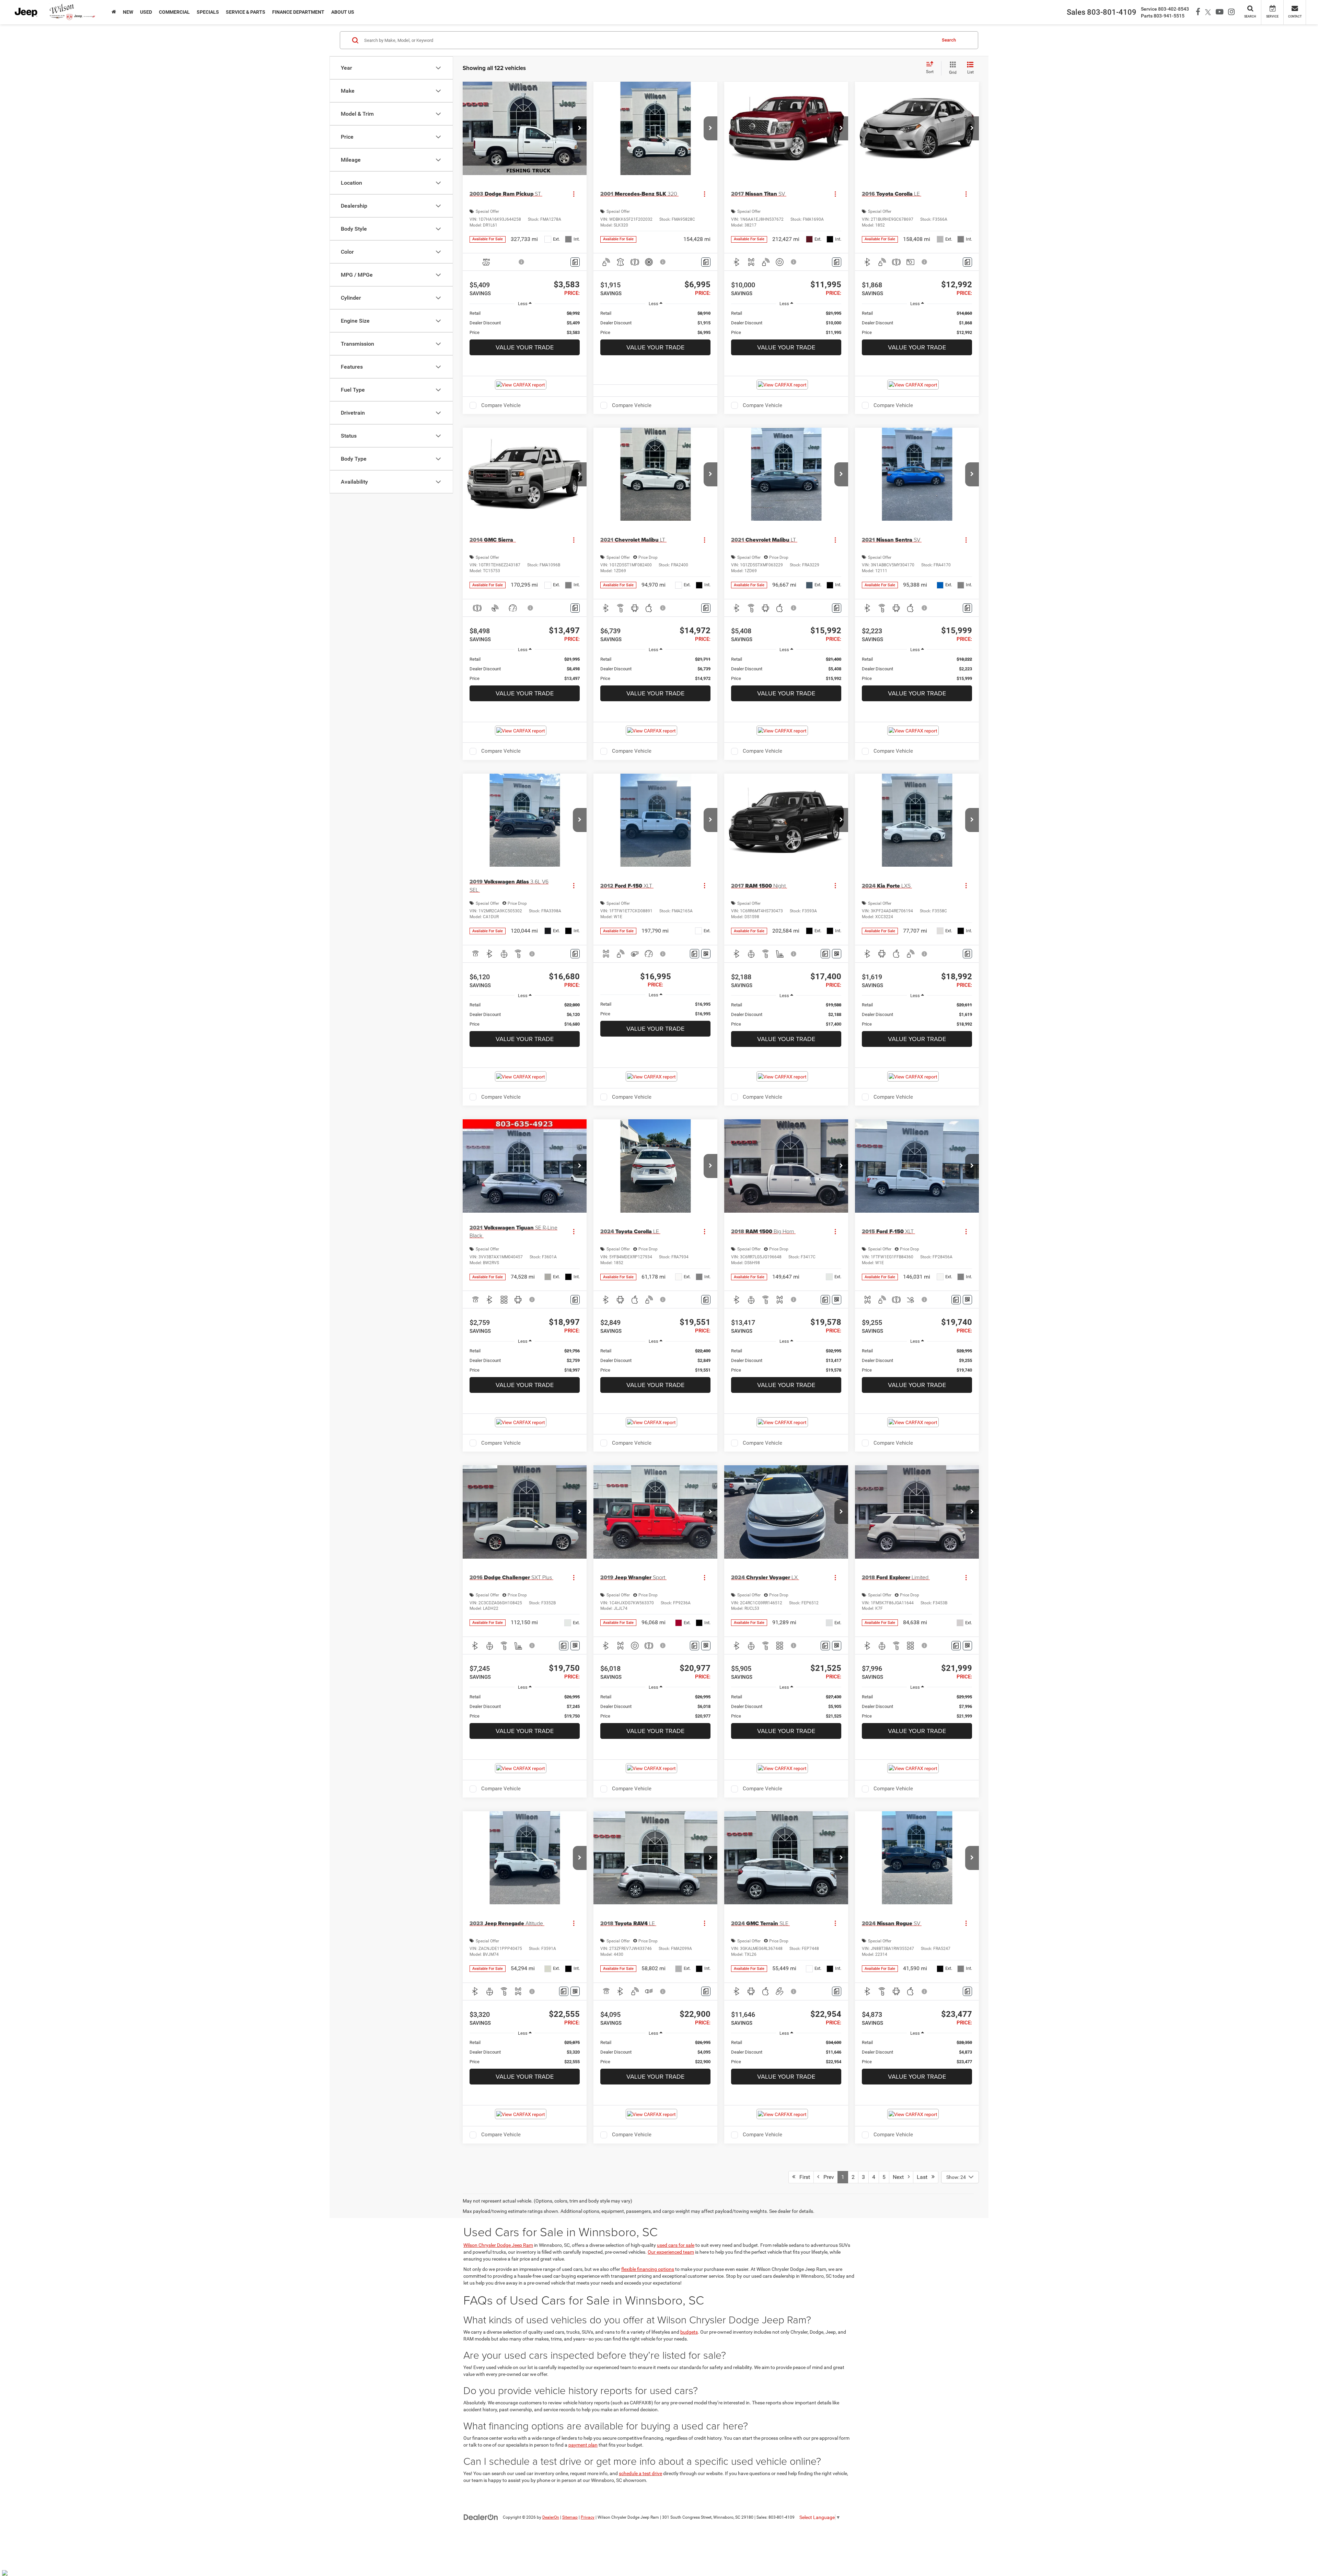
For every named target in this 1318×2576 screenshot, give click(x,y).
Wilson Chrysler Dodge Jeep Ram (498, 2245)
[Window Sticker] (706, 954)
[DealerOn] (481, 2517)
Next (900, 2177)
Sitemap (570, 2517)
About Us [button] (343, 12)
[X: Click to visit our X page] (1206, 12)
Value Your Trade (525, 347)
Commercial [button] (174, 12)
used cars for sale (676, 2245)
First (803, 2177)
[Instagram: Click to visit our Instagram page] (1229, 12)
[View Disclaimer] (522, 262)
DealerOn (551, 2517)
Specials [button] (208, 12)
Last (924, 2177)
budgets (689, 2332)
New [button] (128, 12)
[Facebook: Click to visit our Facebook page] (1196, 12)
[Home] (114, 12)
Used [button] (146, 12)
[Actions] (574, 194)
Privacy (588, 2517)
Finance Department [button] (298, 12)
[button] (580, 128)
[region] (525, 323)
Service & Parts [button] (246, 12)
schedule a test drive (640, 2473)
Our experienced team (671, 2252)
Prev (827, 2177)
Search (949, 40)
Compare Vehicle (501, 405)
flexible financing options (648, 2269)
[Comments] (575, 262)
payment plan (583, 2445)
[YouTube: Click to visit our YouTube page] (1218, 12)
